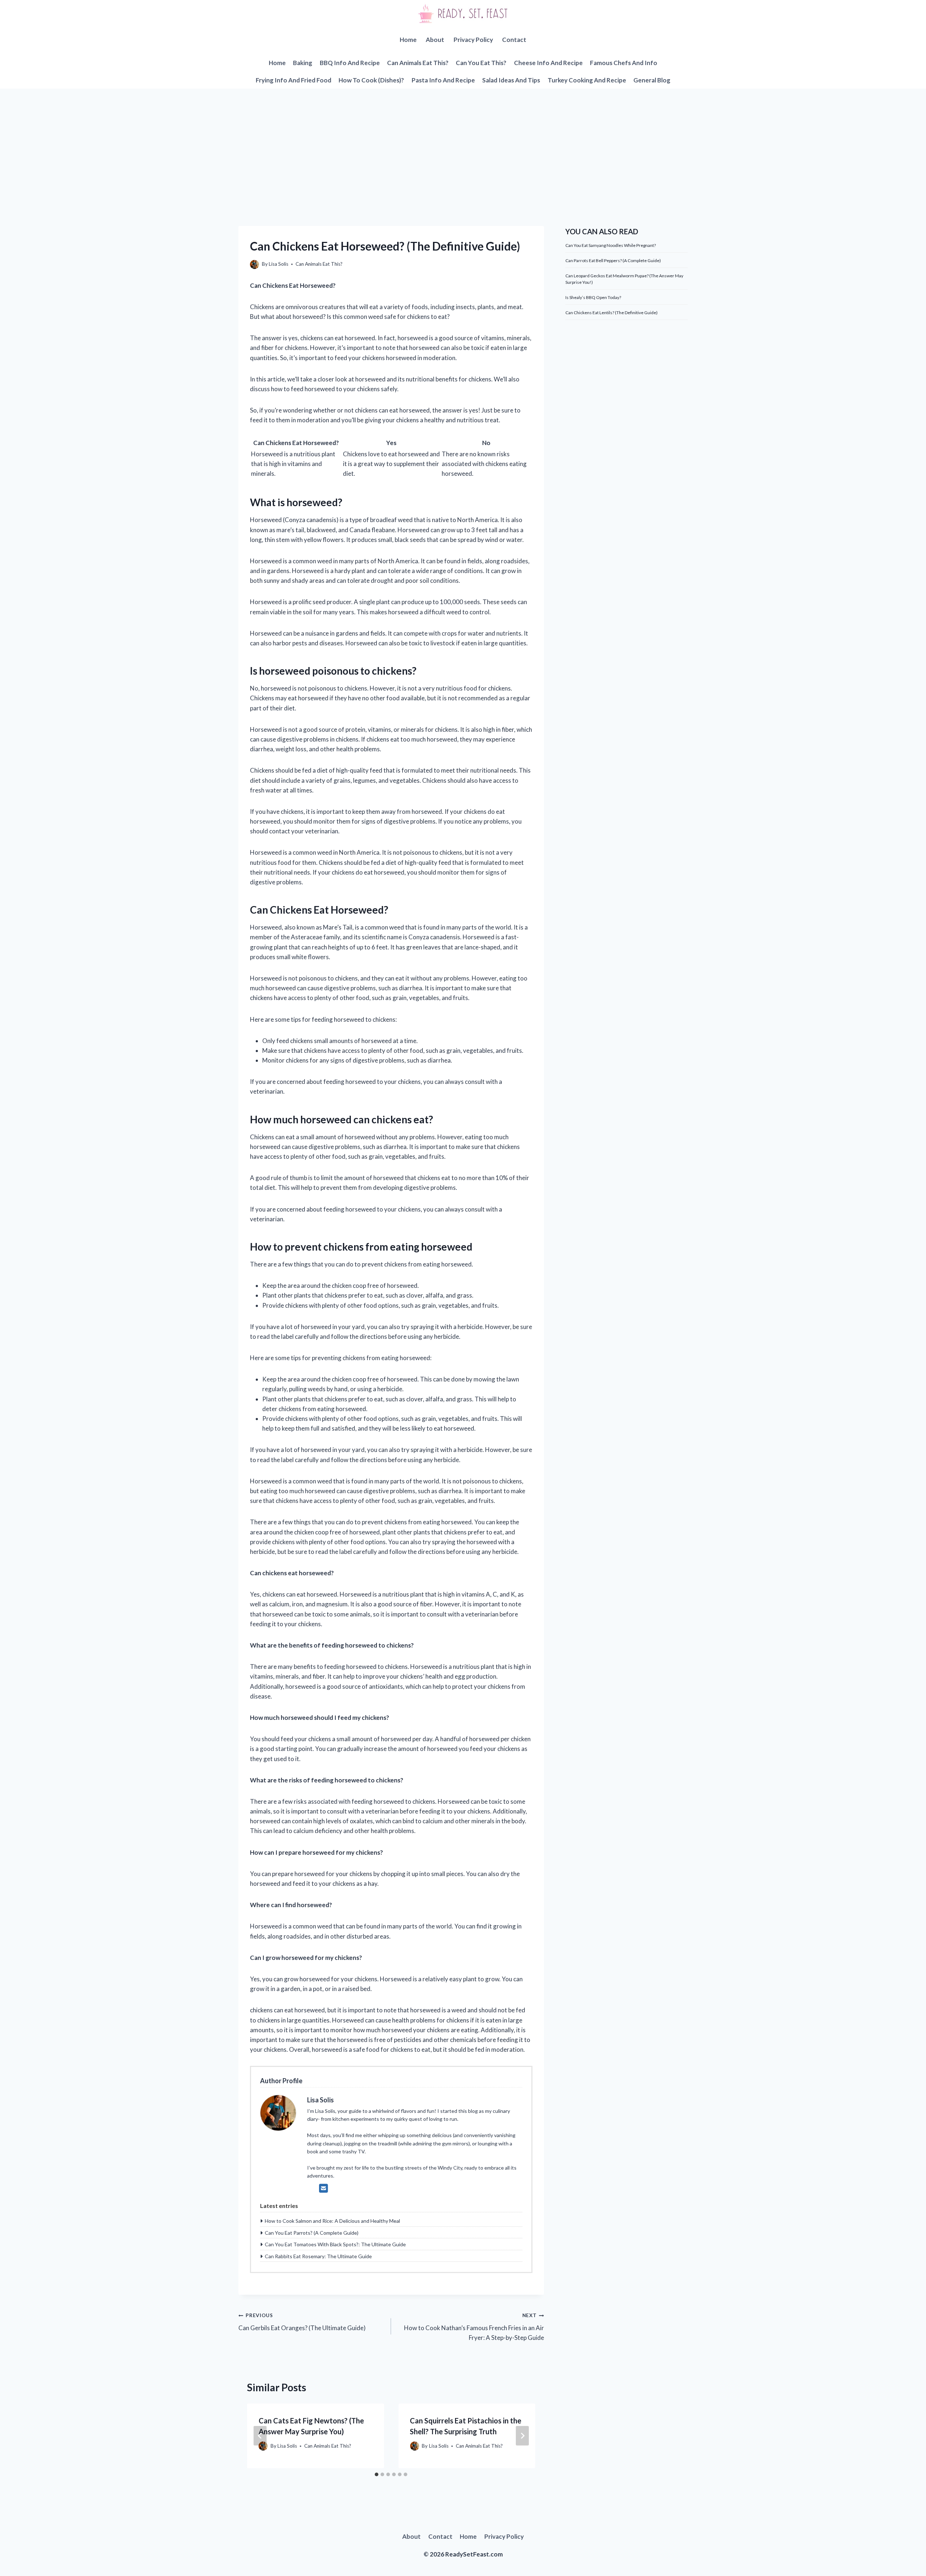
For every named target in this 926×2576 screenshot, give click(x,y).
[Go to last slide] (260, 2436)
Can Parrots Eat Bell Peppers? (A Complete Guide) (613, 260)
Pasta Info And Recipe (443, 80)
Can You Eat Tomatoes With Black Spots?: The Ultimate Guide (335, 2244)
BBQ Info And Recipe (350, 63)
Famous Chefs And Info (624, 63)
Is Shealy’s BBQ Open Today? (593, 297)
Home (408, 40)
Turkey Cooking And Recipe (587, 80)
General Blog (652, 80)
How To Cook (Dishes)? (371, 80)
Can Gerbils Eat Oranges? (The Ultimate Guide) (302, 2322)
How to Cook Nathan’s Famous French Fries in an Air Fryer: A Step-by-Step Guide (474, 2327)
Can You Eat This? (481, 63)
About (435, 40)
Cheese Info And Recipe (548, 63)
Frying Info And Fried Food (294, 80)
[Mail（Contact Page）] (324, 2188)
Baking (303, 63)
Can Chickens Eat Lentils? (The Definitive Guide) (611, 313)
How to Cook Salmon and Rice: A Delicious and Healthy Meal (332, 2221)
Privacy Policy (473, 40)
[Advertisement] (463, 143)
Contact (514, 40)
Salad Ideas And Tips (511, 80)
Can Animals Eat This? (418, 63)
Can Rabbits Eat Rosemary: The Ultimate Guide (318, 2256)
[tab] (377, 2474)
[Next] (522, 2436)
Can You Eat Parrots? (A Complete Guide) (312, 2233)
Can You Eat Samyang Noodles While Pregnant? (611, 245)
